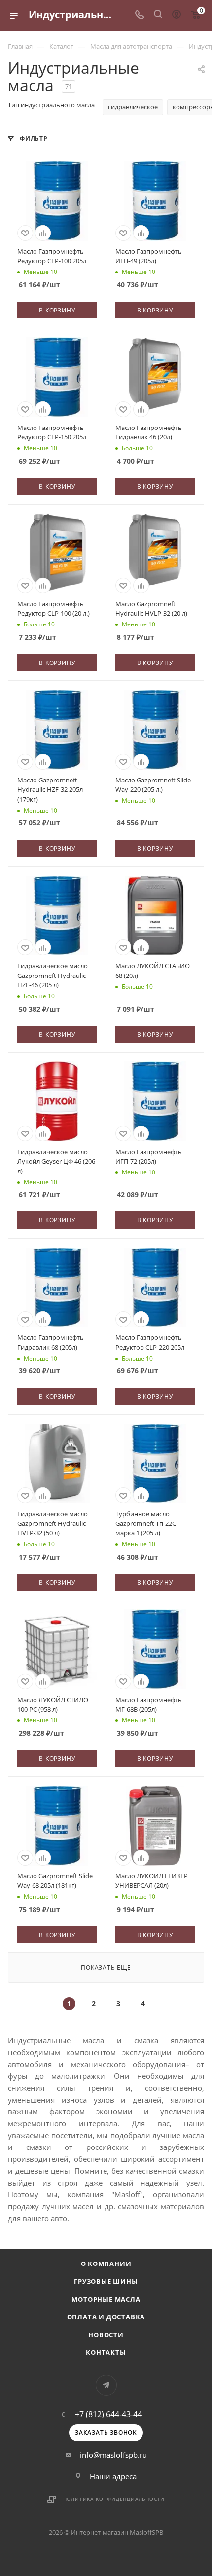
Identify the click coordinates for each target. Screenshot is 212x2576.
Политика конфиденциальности (114, 2499)
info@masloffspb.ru (113, 2455)
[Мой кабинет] (177, 15)
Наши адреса (113, 2476)
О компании (106, 2264)
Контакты (106, 2352)
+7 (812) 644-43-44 (108, 2414)
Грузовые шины (106, 2281)
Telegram (106, 2385)
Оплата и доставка (106, 2317)
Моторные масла (106, 2299)
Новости (106, 2335)
